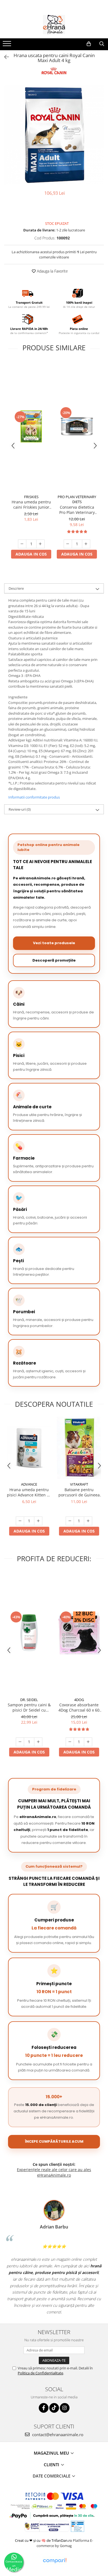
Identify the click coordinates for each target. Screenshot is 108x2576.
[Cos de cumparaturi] (89, 44)
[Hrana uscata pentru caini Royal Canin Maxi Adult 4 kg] (54, 135)
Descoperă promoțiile (54, 960)
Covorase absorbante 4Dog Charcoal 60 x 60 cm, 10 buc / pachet (79, 1707)
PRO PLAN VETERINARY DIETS (77, 499)
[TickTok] (54, 2408)
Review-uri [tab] (20, 809)
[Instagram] (65, 2408)
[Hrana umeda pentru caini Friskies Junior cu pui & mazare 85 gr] (31, 426)
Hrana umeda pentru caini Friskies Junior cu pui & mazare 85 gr (31, 504)
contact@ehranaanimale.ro (57, 2434)
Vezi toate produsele (54, 943)
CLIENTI (52, 2465)
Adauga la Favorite (52, 271)
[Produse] (8, 45)
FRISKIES (31, 497)
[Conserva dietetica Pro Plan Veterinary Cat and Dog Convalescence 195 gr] (77, 426)
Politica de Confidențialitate (40, 2373)
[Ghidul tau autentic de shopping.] (55, 2561)
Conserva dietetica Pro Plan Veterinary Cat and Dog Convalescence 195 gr (77, 510)
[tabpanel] (54, 135)
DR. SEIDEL (29, 1700)
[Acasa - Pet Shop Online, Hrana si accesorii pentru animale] (54, 25)
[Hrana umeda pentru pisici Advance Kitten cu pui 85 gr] (29, 1448)
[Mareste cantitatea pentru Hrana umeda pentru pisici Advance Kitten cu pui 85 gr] (38, 1521)
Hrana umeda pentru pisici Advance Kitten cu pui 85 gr (29, 1492)
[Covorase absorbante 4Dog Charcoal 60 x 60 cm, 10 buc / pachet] (79, 1633)
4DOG (79, 1700)
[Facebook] (44, 2408)
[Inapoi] (4, 57)
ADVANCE (29, 1484)
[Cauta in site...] (102, 44)
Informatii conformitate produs (34, 797)
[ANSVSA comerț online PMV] (77, 2526)
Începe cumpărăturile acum (54, 2141)
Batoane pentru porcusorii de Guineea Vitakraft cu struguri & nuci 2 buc (79, 1492)
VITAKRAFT (79, 1484)
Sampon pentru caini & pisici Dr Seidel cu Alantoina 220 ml (29, 1707)
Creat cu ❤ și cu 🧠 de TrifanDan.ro (44, 2540)
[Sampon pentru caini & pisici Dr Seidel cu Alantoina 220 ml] (29, 1633)
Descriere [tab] (16, 588)
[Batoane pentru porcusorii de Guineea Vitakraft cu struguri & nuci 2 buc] (79, 1448)
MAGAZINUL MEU (52, 2453)
